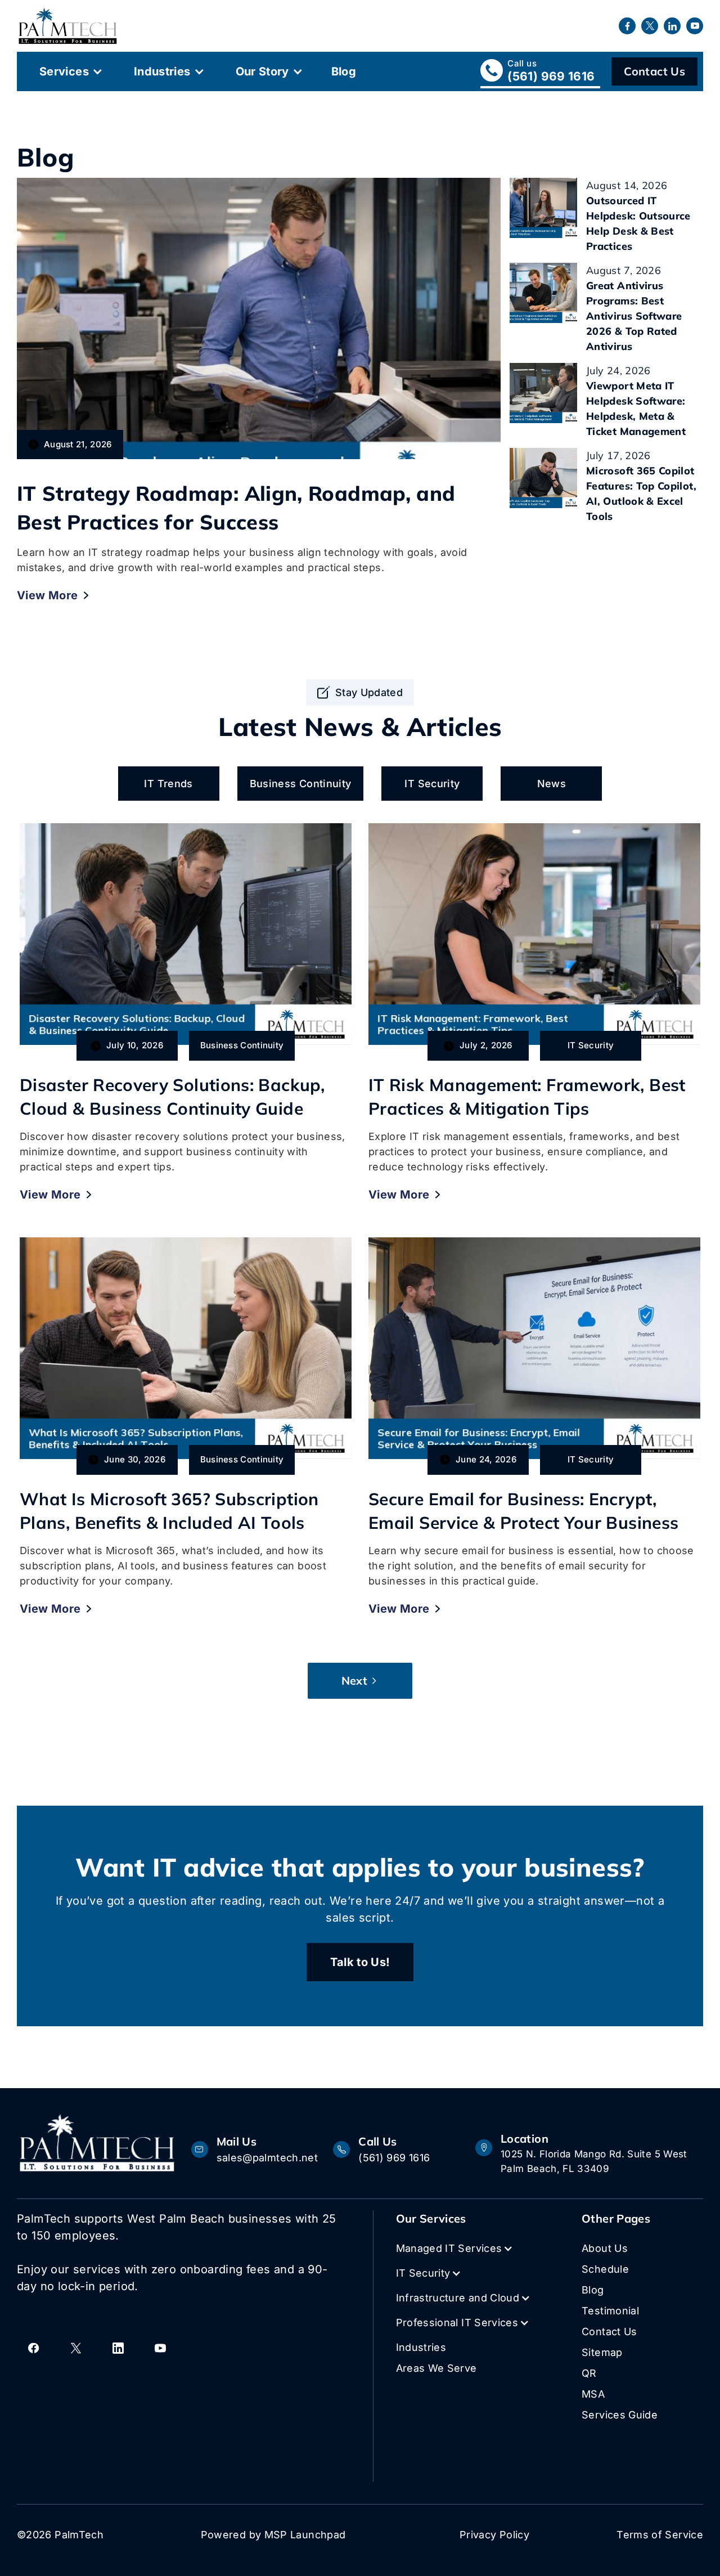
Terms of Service (660, 2535)
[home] (68, 26)
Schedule (605, 2269)
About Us (605, 2248)
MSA (593, 2394)
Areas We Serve (436, 2368)
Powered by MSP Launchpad (273, 2535)
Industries (162, 71)
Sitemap (602, 2352)
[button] (70, 71)
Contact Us (654, 71)
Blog (344, 71)
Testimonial (610, 2311)
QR (589, 2373)
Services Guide (620, 2415)
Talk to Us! (360, 1962)
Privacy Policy (494, 2535)
